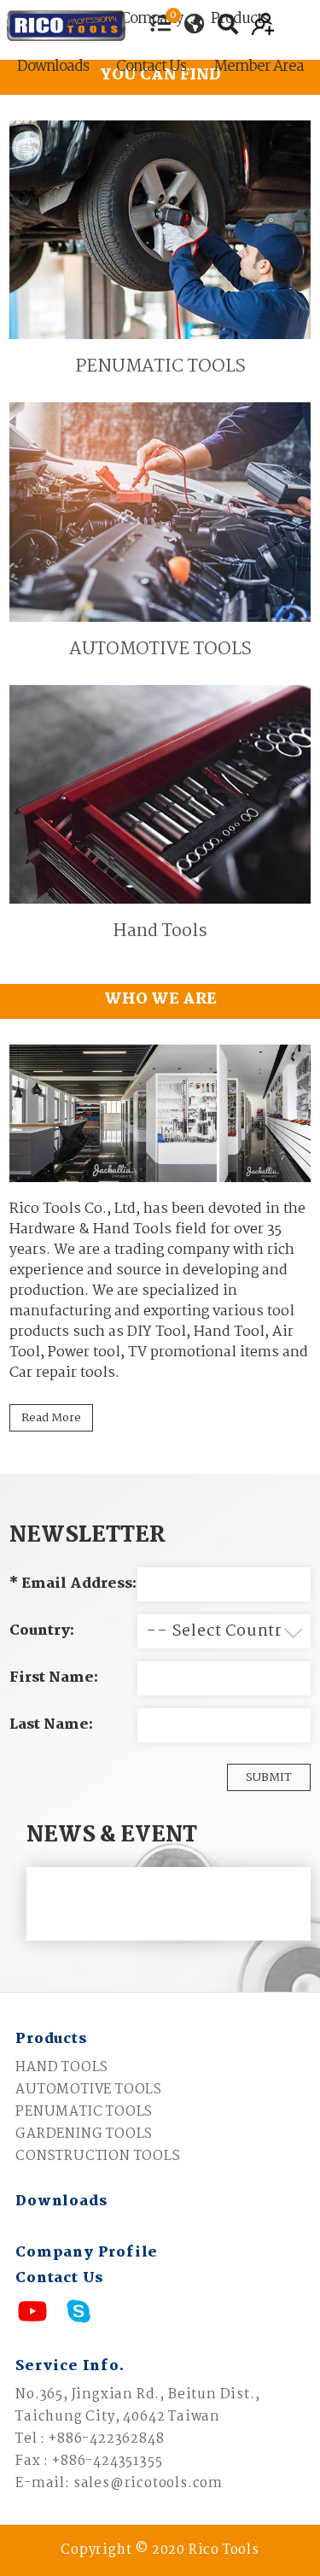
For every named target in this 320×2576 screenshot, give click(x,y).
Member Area (259, 69)
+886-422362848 (106, 2439)
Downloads (53, 69)
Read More (51, 1418)
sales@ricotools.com (148, 2483)
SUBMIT (269, 1777)
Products (51, 2039)
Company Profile (87, 2253)
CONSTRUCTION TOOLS (98, 2156)
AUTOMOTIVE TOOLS (89, 2090)
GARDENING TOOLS (84, 2134)
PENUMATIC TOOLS (84, 2112)
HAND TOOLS (62, 2067)
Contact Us (151, 69)
